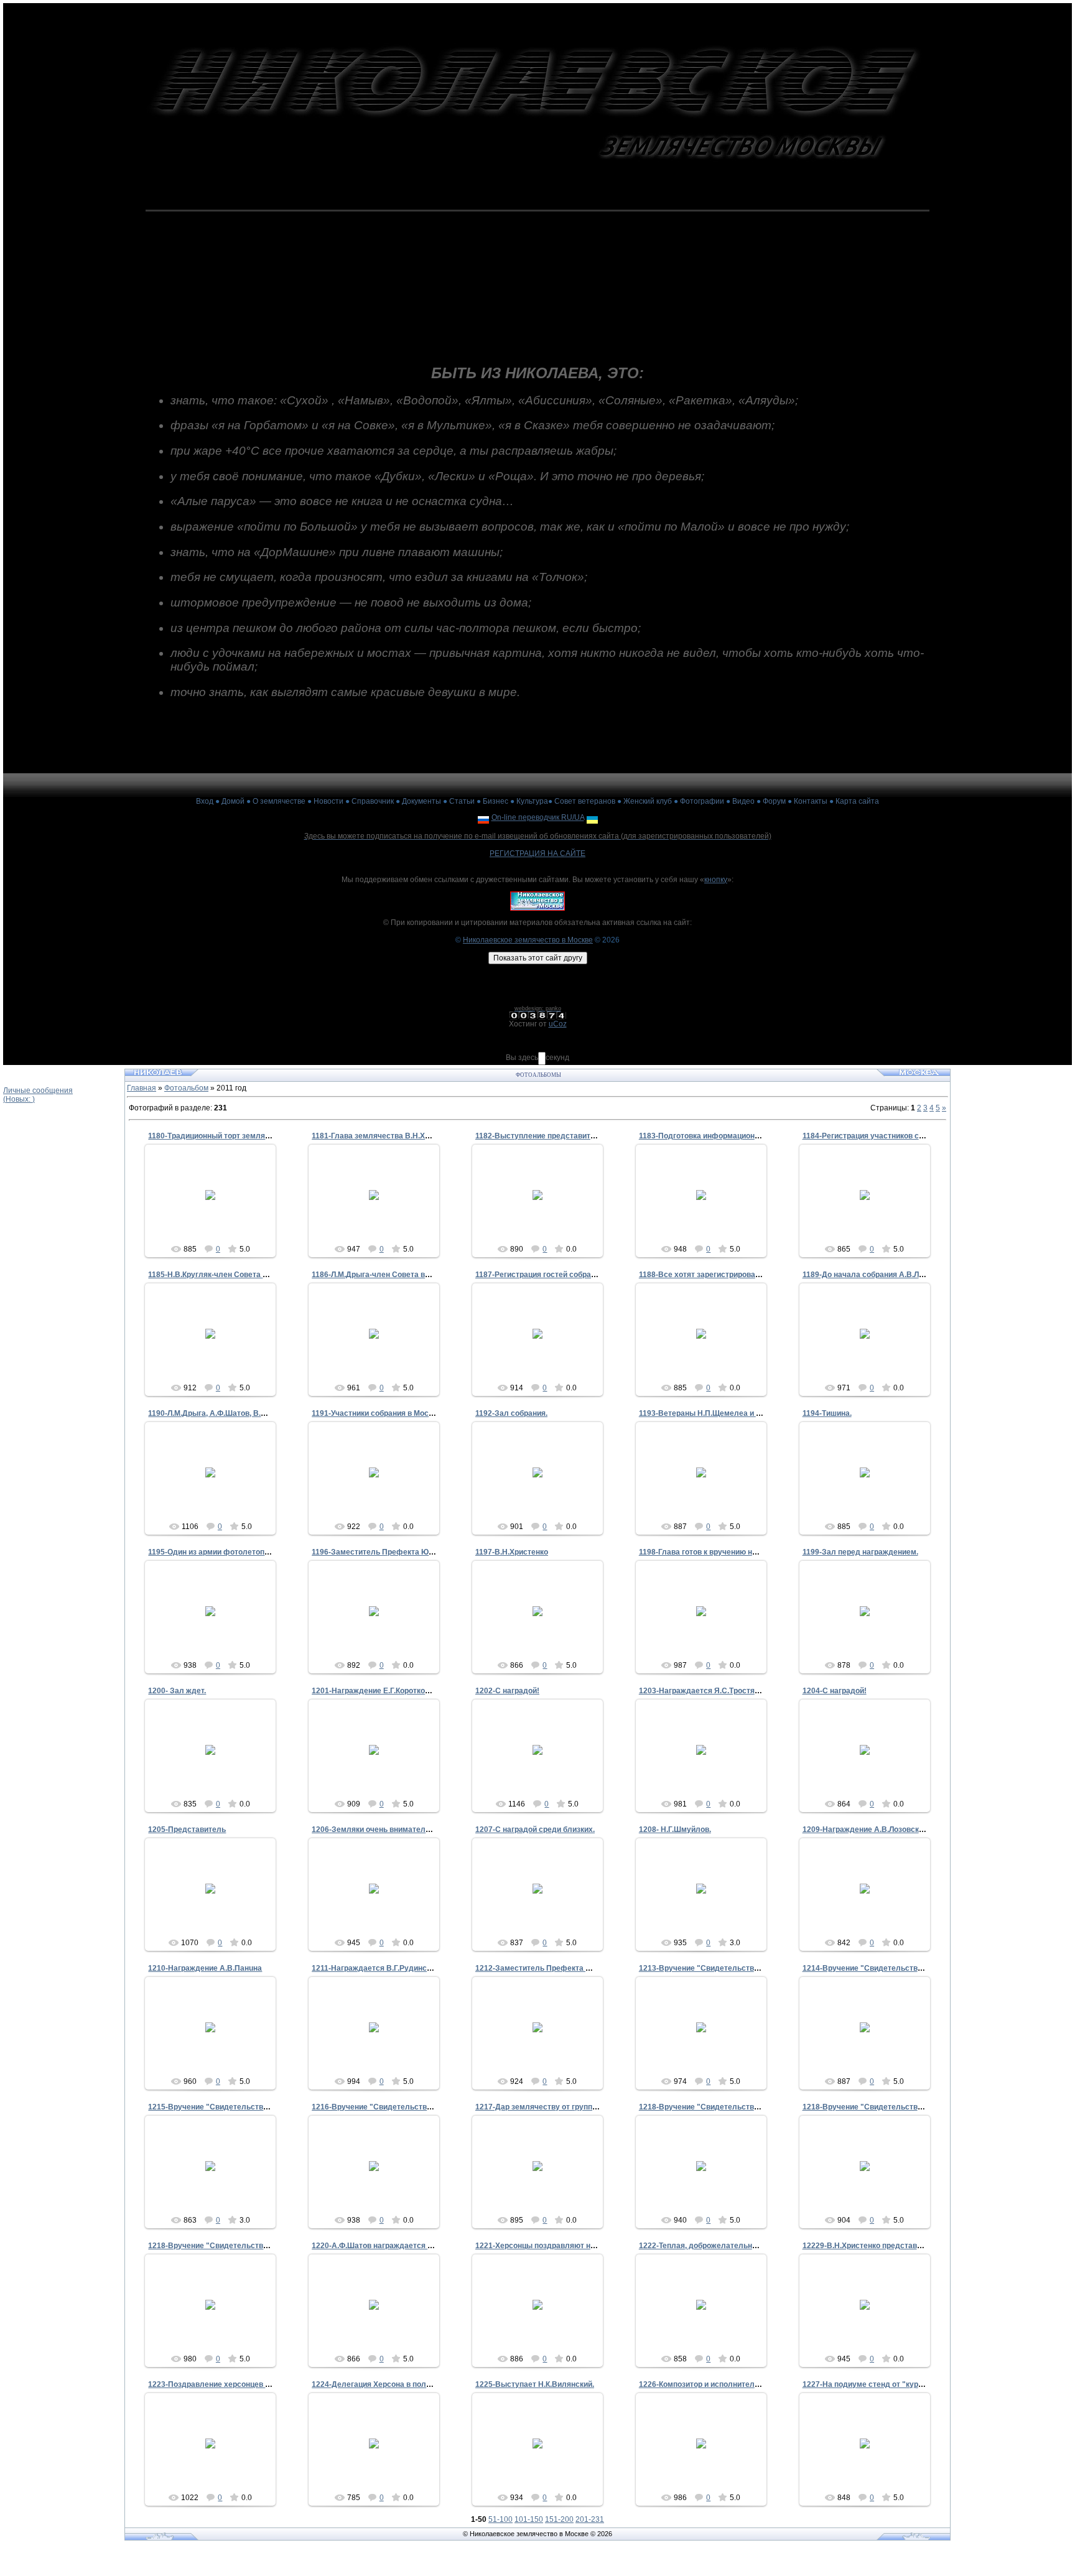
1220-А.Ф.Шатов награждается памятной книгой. (401, 2246)
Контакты (811, 801)
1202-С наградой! (507, 1691)
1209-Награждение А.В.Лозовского (867, 1830)
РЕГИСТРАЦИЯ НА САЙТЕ (537, 853)
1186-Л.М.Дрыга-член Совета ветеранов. (386, 1275)
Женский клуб (648, 801)
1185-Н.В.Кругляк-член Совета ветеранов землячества (250, 1275)
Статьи (462, 801)
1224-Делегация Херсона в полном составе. (393, 2384)
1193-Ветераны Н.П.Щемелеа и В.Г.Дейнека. (720, 1413)
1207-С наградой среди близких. (535, 1830)
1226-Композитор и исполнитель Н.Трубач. (718, 2384)
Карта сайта (857, 801)
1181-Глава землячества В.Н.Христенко (385, 1136)
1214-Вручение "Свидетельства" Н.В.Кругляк (887, 1968)
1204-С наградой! (835, 1691)
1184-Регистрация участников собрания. (877, 1136)
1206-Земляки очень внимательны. (377, 1830)
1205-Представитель (187, 1830)
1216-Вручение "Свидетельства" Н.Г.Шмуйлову (401, 2107)
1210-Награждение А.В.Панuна (205, 1968)
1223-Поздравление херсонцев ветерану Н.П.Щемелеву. (253, 2384)
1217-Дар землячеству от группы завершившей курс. (574, 2107)
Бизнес (496, 801)
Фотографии (702, 801)
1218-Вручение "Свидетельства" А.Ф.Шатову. (724, 2107)
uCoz (558, 1024)
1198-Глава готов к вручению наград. (707, 1552)
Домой (233, 801)
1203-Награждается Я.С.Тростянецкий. (710, 1691)
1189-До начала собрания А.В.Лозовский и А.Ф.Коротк (902, 1275)
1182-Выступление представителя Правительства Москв (582, 1136)
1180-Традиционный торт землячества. (220, 1136)
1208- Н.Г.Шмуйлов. (675, 1830)
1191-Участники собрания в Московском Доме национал (415, 1413)
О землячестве (279, 801)
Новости (328, 801)
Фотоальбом (186, 1088)
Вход (205, 801)
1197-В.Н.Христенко (512, 1552)
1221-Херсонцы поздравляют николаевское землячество (582, 2246)
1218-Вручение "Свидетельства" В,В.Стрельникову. (900, 2107)
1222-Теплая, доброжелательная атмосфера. (723, 2246)
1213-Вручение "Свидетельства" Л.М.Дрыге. (722, 1968)
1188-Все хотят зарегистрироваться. (706, 1275)
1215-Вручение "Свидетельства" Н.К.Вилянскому (240, 2107)
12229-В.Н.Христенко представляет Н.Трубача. (889, 2246)
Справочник (373, 801)
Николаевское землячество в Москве (528, 940)
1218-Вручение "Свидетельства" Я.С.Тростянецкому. (247, 2246)
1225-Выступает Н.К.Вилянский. (535, 2384)
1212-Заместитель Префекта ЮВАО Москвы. (559, 1968)
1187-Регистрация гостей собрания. (541, 1275)
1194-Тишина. (827, 1413)
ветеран (216, 1218)
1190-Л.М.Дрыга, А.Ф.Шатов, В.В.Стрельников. (233, 1413)
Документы (421, 801)
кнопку (716, 880)
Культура (532, 801)
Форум (774, 801)
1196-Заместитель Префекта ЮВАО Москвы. (395, 1552)
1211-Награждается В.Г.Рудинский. (376, 1968)
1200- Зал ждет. (177, 1691)
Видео (743, 801)
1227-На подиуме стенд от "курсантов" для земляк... (900, 2384)
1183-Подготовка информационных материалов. (728, 1136)
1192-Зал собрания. (511, 1413)
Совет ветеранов (585, 801)
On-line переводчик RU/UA (538, 817)
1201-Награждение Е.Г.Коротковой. (376, 1691)
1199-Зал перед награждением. (860, 1552)
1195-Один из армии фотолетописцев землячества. (243, 1552)
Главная (142, 1088)
